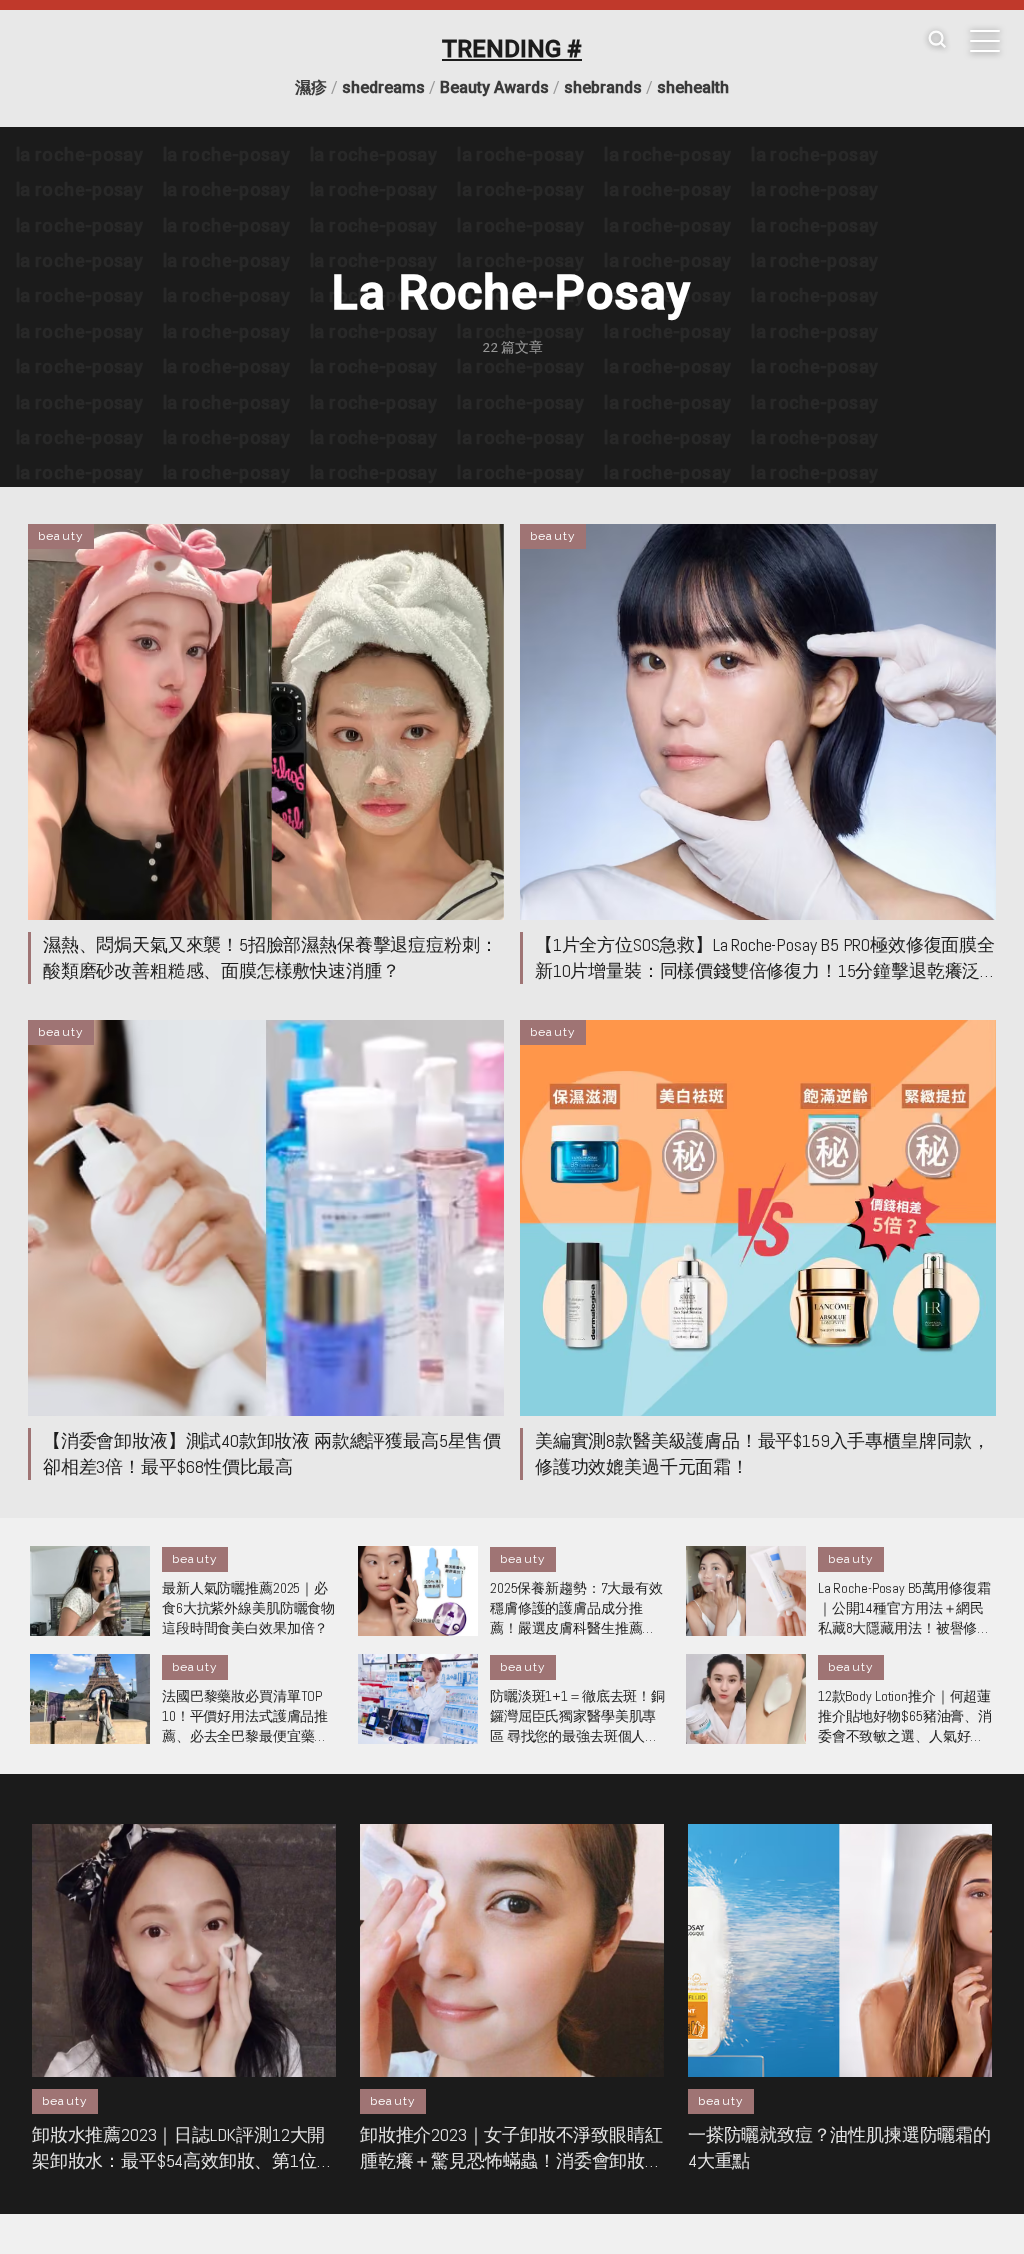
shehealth (693, 87)
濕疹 (311, 87)
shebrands (603, 87)
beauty (61, 536)
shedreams (383, 87)
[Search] (937, 40)
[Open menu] (985, 41)
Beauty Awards (494, 87)
